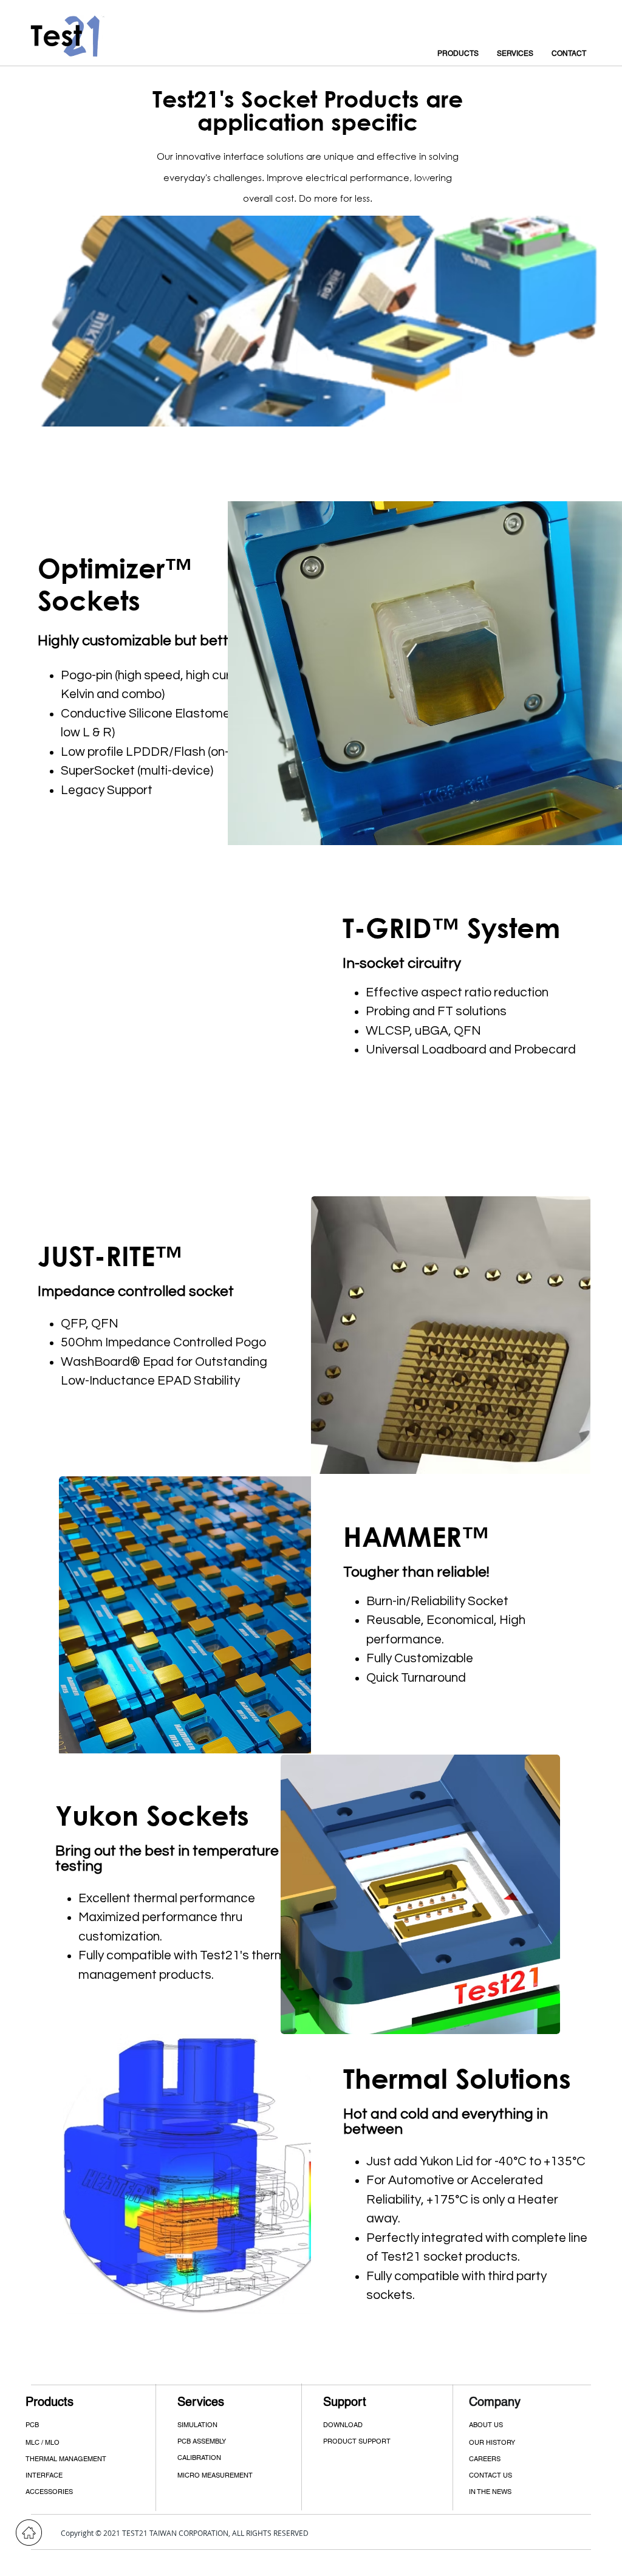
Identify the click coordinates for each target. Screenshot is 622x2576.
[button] (89, 2475)
